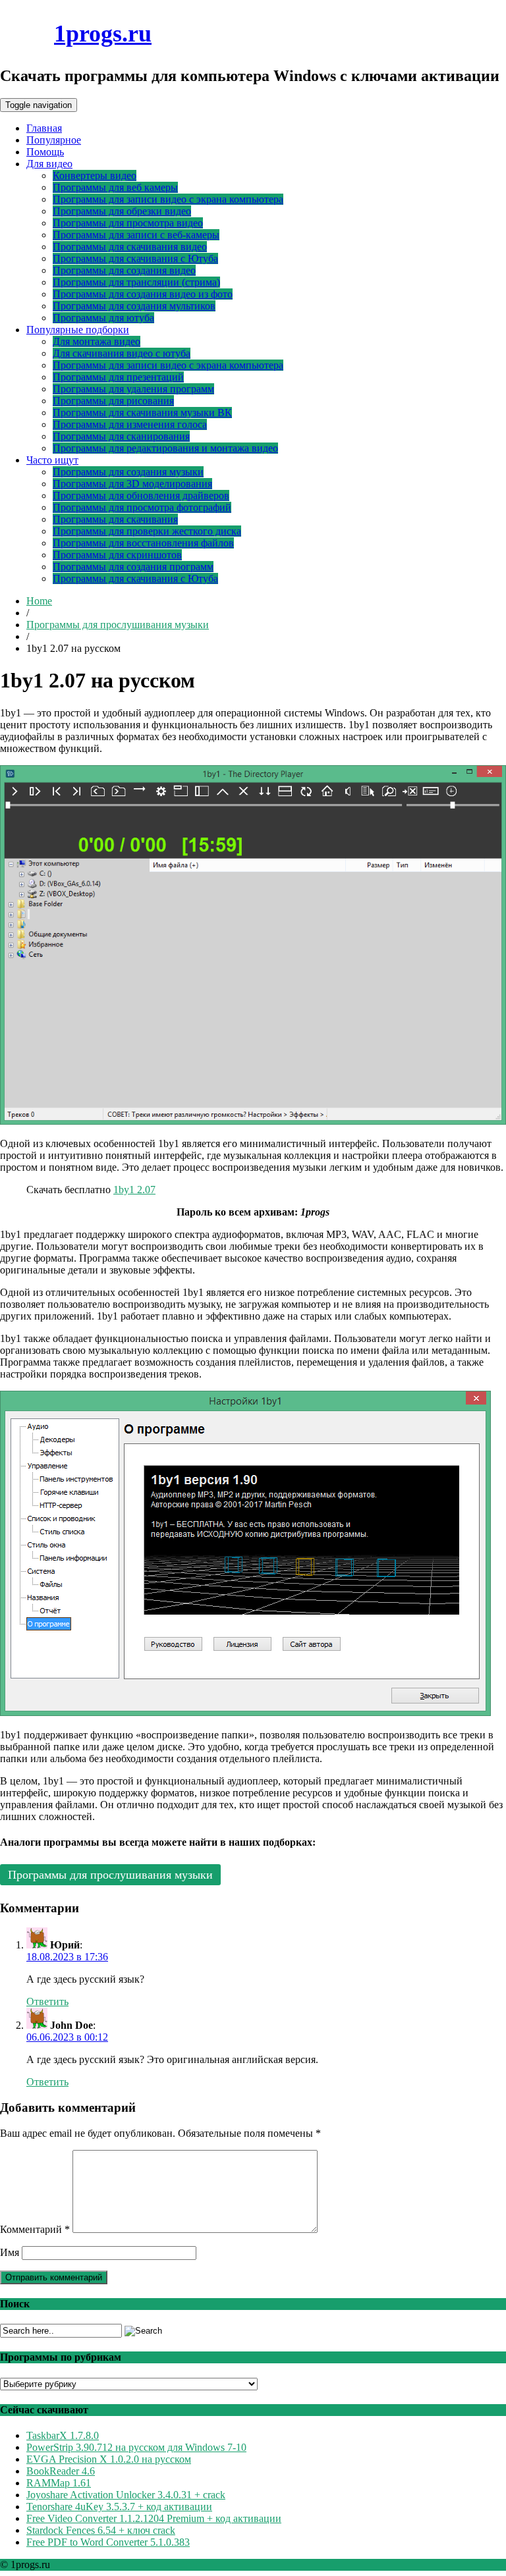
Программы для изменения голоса (130, 424)
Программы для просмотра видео (128, 223)
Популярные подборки (78, 330)
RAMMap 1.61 (59, 2483)
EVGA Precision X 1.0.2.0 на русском (109, 2459)
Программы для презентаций (118, 377)
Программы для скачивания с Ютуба (135, 258)
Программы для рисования (113, 401)
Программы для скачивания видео (130, 247)
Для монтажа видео (97, 341)
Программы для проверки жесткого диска (147, 531)
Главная (44, 128)
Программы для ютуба (103, 318)
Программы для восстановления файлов (143, 543)
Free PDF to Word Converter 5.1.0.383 (108, 2542)
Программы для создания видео (124, 270)
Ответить (47, 2001)
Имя (10, 2252)
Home (39, 601)
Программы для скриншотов (117, 555)
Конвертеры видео (95, 175)
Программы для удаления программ (133, 389)
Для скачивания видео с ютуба (122, 353)
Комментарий (35, 2229)
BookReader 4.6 (61, 2471)
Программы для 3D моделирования (132, 484)
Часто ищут (52, 460)
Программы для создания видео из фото (143, 294)
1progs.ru (103, 34)
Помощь (45, 152)
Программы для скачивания (115, 519)
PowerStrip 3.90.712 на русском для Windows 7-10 (136, 2447)
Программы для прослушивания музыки (118, 625)
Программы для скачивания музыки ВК (142, 413)
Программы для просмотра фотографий (142, 507)
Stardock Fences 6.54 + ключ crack (101, 2530)
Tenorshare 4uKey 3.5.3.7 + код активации (119, 2507)
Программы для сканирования (121, 436)
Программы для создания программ (133, 567)
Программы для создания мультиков (134, 306)
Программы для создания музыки (128, 472)
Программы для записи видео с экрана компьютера (168, 199)
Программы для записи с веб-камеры (136, 235)
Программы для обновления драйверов (141, 496)
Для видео (49, 164)
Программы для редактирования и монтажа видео (165, 448)
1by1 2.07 (134, 1190)
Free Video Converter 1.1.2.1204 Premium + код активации (154, 2518)
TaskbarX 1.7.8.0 (63, 2435)
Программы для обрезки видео (122, 211)
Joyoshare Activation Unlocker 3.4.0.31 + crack (126, 2495)
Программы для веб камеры (115, 187)
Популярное (54, 140)
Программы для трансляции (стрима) (136, 282)
